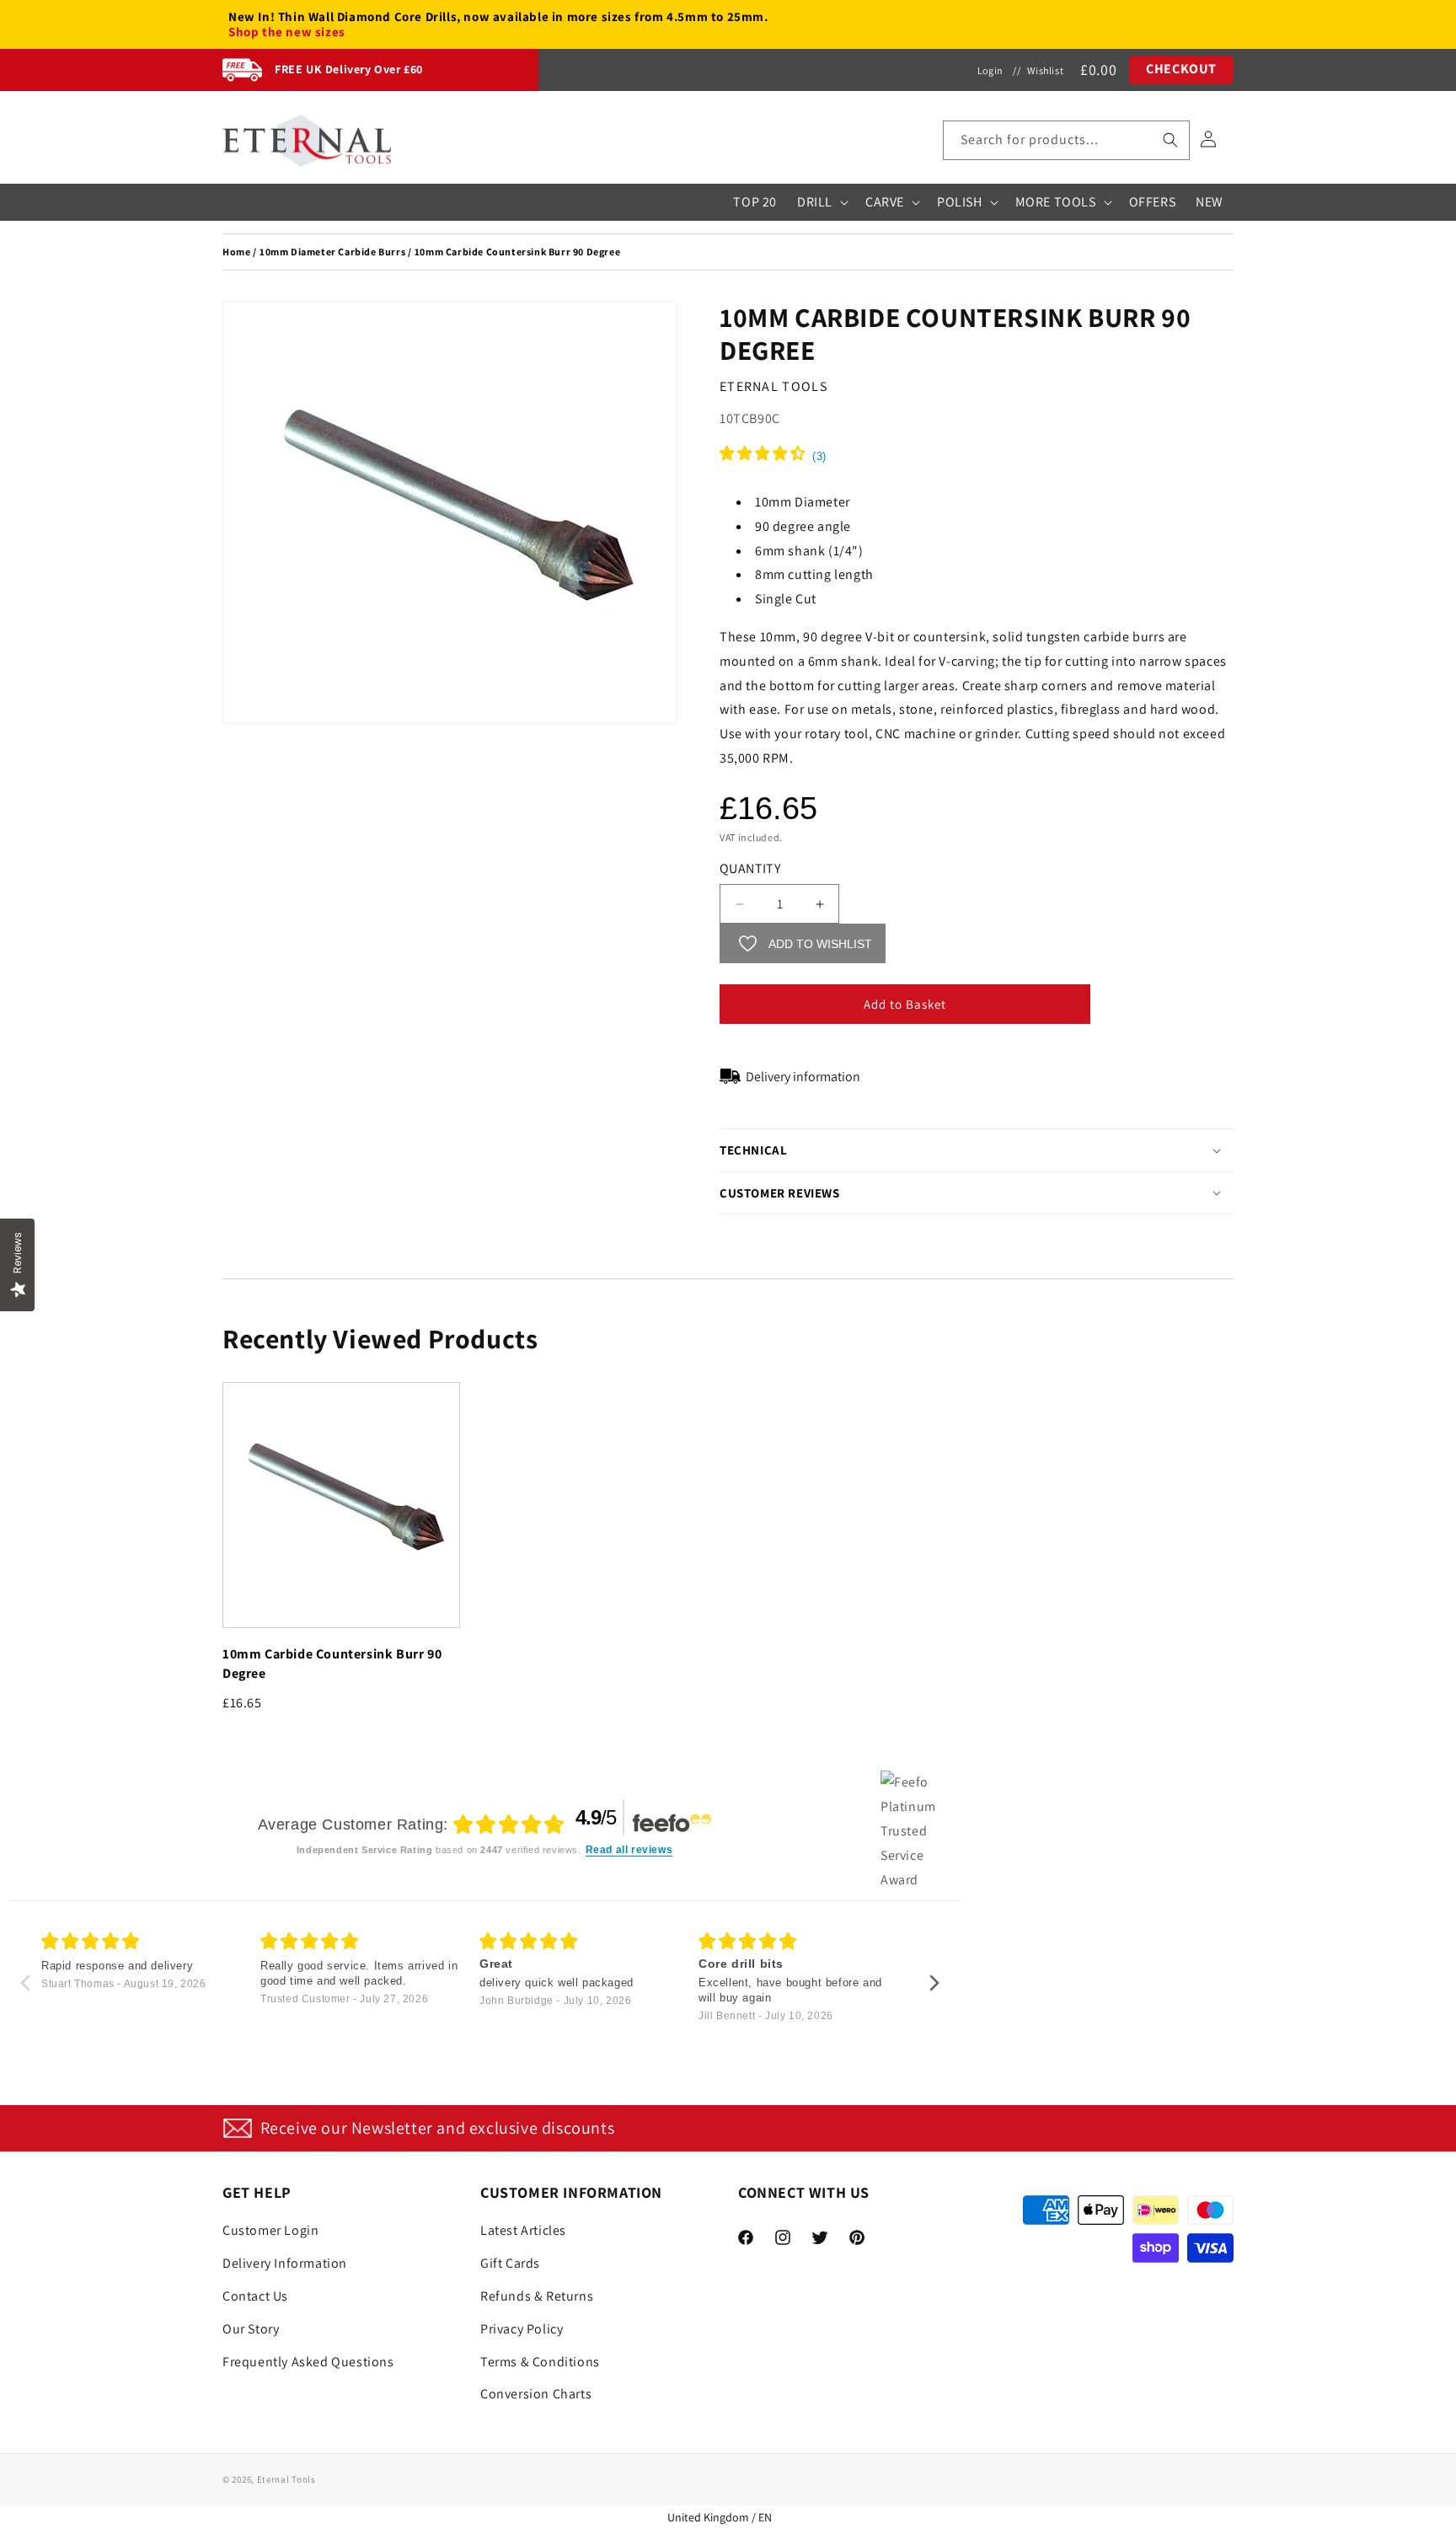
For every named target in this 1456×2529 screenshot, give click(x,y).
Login (990, 70)
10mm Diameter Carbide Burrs (332, 252)
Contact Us (255, 2296)
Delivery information (803, 1077)
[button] (1066, 140)
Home (236, 252)
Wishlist (1045, 70)
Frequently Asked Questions (308, 2362)
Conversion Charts (536, 2394)
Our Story (251, 2329)
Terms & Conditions (540, 2362)
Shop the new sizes (287, 32)
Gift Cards (510, 2263)
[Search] (1170, 140)
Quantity (750, 868)
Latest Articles (523, 2230)
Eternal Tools (286, 2479)
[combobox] (1066, 140)
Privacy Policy (522, 2329)
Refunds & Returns (537, 2296)
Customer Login (270, 2230)
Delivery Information (285, 2263)
